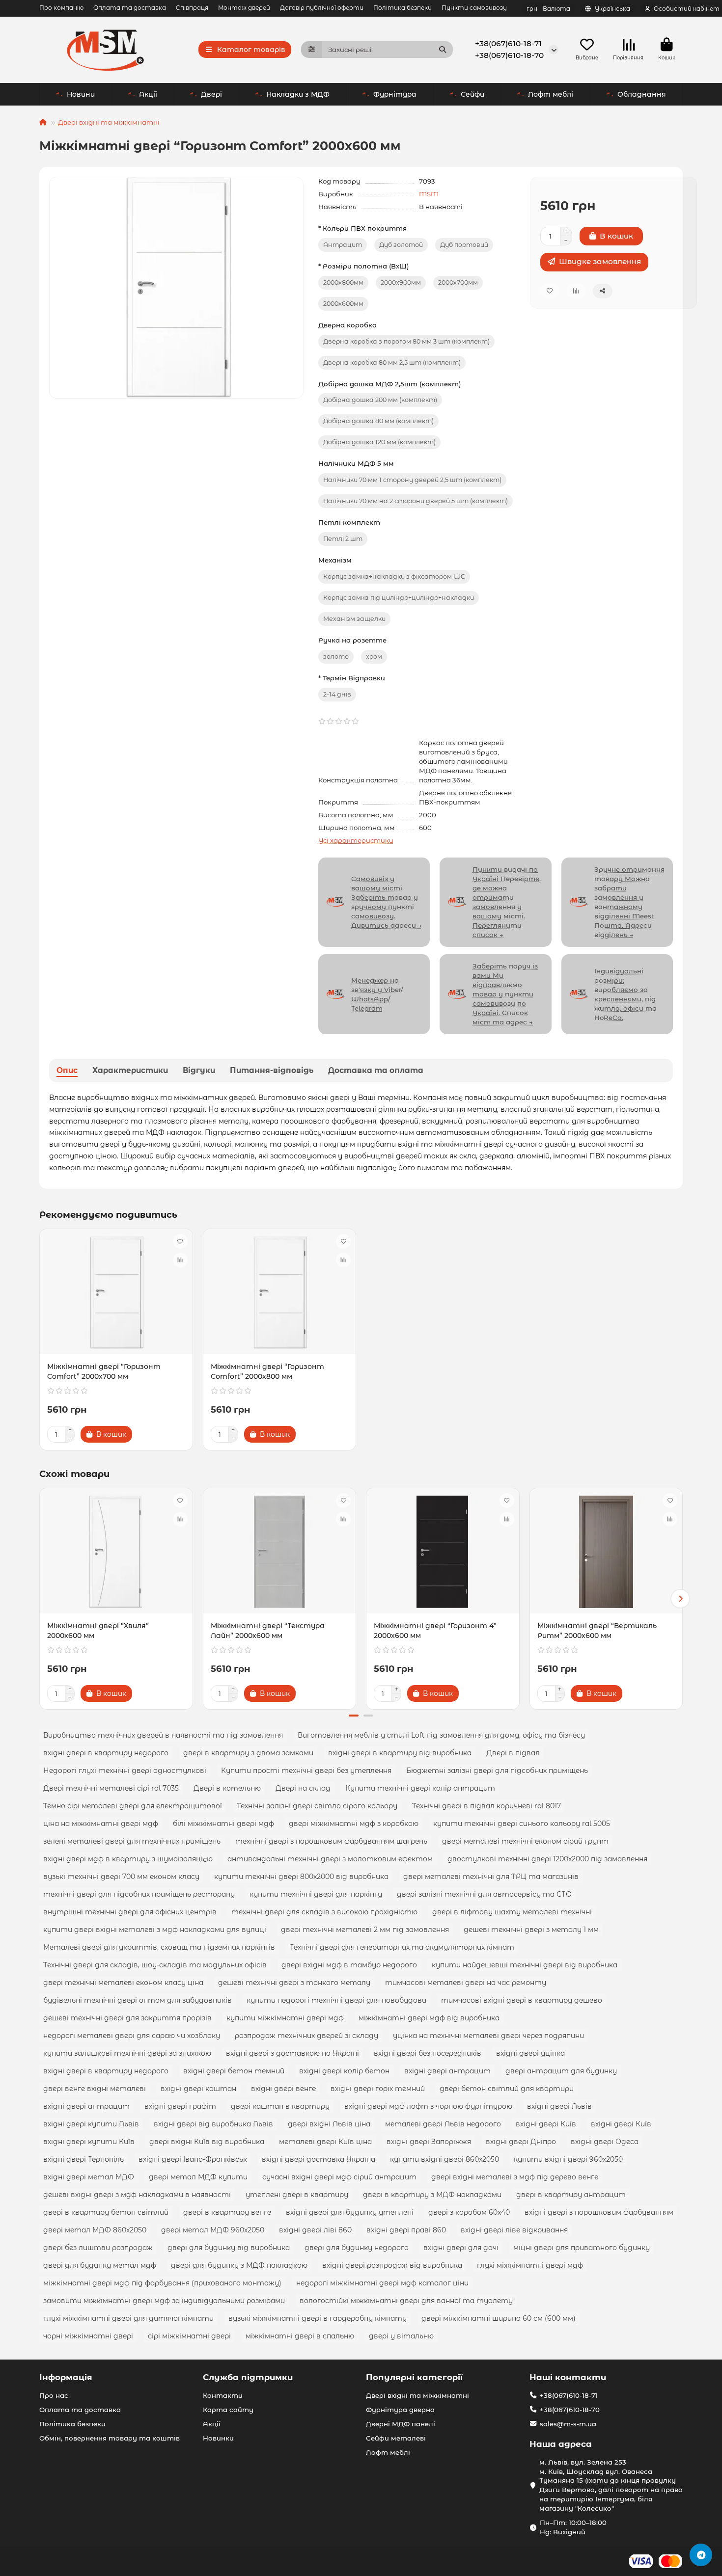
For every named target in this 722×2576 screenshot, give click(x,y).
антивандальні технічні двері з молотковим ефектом (330, 1859)
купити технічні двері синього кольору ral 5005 (522, 1824)
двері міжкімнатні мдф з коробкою (354, 1824)
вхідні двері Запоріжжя (429, 2142)
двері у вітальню (401, 2336)
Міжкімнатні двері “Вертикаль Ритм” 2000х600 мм (597, 1631)
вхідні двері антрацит (447, 2071)
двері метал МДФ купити (198, 2177)
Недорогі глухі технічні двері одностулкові (125, 1771)
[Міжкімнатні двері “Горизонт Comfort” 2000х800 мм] (280, 1293)
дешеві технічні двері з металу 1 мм (531, 1930)
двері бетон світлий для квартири (507, 2089)
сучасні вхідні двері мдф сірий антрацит (339, 2177)
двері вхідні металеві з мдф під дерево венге (515, 2177)
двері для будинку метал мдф (100, 2265)
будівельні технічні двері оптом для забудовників (138, 2000)
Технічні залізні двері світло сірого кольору (317, 1806)
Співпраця (192, 8)
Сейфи (472, 94)
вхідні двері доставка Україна (319, 2159)
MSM (429, 194)
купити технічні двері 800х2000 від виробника (301, 1877)
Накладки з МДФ (298, 94)
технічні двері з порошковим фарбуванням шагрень (331, 1841)
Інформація (66, 2377)
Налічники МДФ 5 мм (356, 463)
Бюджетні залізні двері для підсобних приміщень (497, 1771)
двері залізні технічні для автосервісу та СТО (484, 1894)
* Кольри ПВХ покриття (362, 228)
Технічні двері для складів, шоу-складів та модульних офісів (155, 1965)
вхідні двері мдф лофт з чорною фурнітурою (428, 2106)
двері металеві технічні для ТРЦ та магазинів (491, 1877)
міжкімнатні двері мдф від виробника (429, 2018)
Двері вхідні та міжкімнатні (109, 122)
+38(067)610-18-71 (508, 43)
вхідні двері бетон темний (234, 2071)
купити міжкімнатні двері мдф (285, 2018)
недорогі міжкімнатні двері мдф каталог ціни (382, 2283)
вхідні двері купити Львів (91, 2124)
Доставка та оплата (376, 1070)
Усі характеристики (356, 840)
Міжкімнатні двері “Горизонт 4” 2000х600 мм (435, 1631)
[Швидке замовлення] (149, 1434)
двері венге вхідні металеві (95, 2089)
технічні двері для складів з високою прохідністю (324, 1912)
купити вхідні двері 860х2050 (444, 2159)
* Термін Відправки (352, 678)
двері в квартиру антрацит (571, 2195)
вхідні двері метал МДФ (89, 2177)
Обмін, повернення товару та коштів (110, 2438)
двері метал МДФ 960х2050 (213, 2230)
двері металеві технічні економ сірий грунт (525, 1841)
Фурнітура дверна (400, 2410)
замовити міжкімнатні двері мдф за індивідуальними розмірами (164, 2301)
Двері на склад (303, 1788)
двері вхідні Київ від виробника (207, 2142)
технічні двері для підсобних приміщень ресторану (139, 1894)
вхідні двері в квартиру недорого (106, 1753)
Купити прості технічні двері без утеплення (306, 1771)
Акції (148, 94)
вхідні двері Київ (546, 2124)
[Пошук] (443, 50)
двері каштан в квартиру (280, 2106)
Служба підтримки (248, 2377)
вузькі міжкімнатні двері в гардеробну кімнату (318, 2318)
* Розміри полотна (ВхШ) (364, 266)
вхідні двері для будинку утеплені (350, 2212)
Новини (81, 94)
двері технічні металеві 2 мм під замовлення (365, 1930)
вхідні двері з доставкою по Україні (292, 2053)
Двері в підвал (513, 1753)
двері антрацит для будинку (561, 2071)
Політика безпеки (403, 8)
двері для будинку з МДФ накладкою (239, 2265)
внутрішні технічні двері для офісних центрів (130, 1912)
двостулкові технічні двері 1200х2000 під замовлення (547, 1859)
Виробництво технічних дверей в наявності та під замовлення (163, 1735)
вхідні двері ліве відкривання (514, 2230)
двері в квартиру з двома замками (248, 1753)
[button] (42, 1599)
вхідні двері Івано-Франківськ (193, 2159)
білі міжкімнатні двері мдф (223, 1824)
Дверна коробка (347, 325)
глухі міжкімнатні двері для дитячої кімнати (128, 2318)
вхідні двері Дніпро (521, 2142)
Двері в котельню (227, 1788)
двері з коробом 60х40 (469, 2212)
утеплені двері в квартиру (297, 2195)
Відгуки (199, 1070)
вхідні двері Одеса (605, 2142)
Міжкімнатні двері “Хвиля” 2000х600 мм (98, 1631)
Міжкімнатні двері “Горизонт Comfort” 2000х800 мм (267, 1371)
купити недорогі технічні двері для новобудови (336, 2000)
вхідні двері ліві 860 (315, 2230)
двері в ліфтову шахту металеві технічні (512, 1912)
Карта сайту (228, 2410)
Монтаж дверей (244, 8)
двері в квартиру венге (227, 2212)
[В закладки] (180, 1241)
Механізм (335, 560)
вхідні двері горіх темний (378, 2089)
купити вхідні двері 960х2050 (568, 2159)
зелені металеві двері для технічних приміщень (132, 1841)
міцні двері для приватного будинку (582, 2248)
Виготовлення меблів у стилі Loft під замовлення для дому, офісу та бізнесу (441, 1735)
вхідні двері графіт (180, 2106)
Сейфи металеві (396, 2438)
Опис (67, 1070)
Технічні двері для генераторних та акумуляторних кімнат (402, 1947)
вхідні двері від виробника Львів (213, 2124)
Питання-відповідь (272, 1070)
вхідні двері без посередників (428, 2053)
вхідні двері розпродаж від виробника (392, 2265)
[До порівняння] (180, 1260)
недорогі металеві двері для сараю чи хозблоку (132, 2036)
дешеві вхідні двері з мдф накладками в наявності (137, 2195)
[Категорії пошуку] (312, 50)
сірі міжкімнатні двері (189, 2336)
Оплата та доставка (130, 8)
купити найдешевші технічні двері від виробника (525, 1965)
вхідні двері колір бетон (344, 2071)
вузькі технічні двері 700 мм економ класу (121, 1877)
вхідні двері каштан (198, 2089)
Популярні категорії (414, 2377)
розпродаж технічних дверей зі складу (306, 2036)
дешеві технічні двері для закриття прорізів (127, 2018)
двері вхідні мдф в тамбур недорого (349, 1965)
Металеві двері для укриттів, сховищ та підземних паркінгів (159, 1947)
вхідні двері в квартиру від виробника (400, 1753)
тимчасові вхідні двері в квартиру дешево (522, 2000)
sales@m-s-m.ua (568, 2424)
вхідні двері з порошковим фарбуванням (599, 2212)
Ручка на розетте (352, 640)
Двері (211, 94)
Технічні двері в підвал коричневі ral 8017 (486, 1806)
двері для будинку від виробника (229, 2248)
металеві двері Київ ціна (325, 2142)
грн (548, 9)
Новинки (218, 2438)
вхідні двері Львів (559, 2106)
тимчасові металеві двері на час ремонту (466, 1983)
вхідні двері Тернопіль (83, 2159)
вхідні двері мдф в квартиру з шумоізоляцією (128, 1859)
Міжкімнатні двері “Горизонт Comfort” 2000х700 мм (104, 1371)
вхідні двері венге (283, 2089)
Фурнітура (395, 94)
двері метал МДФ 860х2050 (95, 2230)
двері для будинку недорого (357, 2248)
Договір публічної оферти (322, 8)
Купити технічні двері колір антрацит (420, 1788)
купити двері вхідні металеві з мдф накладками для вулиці (155, 1930)
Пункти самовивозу (474, 8)
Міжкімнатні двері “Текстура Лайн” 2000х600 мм (268, 1631)
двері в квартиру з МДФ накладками (432, 2195)
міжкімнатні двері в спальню (300, 2336)
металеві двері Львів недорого (443, 2124)
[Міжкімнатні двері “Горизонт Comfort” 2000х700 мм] (116, 1293)
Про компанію (61, 8)
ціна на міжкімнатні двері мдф (101, 1824)
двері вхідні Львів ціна (329, 2124)
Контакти (223, 2395)
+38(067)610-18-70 (509, 55)
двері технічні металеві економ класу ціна (123, 1983)
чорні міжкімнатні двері (88, 2336)
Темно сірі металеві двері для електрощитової (133, 1806)
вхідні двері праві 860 (406, 2230)
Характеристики (130, 1070)
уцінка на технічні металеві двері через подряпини (488, 2036)
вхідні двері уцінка (530, 2053)
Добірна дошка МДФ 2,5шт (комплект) (390, 384)
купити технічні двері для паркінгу (316, 1894)
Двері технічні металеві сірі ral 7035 (111, 1788)
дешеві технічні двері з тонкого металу (294, 1983)
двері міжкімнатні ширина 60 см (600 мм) (499, 2318)
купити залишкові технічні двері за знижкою (127, 2053)
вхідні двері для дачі (461, 2248)
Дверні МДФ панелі (401, 2424)
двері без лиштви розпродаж (98, 2248)
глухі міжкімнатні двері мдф (530, 2265)
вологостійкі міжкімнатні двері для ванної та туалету (406, 2301)
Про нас (54, 2395)
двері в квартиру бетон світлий (106, 2212)
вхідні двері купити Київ (89, 2142)
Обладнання (642, 94)
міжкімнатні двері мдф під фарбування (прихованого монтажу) (162, 2283)
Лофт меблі (551, 94)
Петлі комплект (349, 522)
